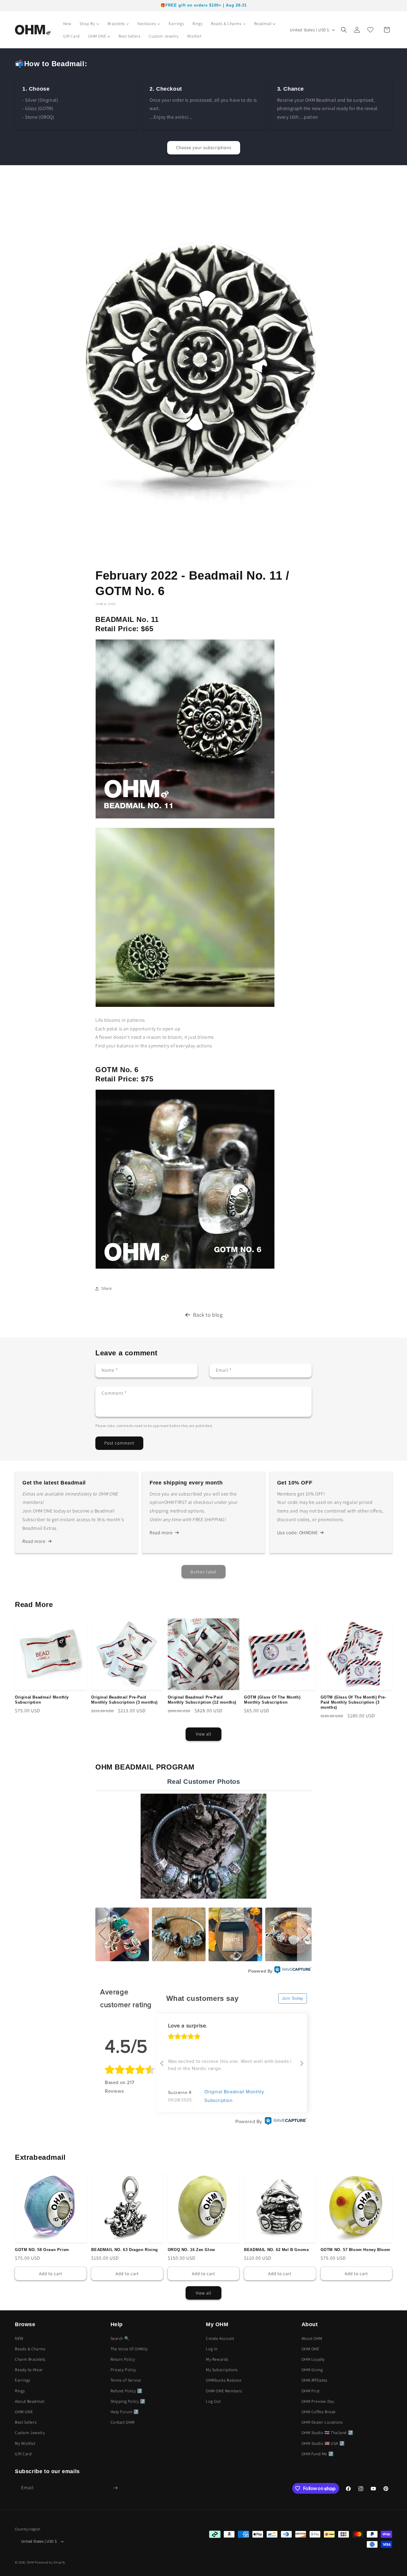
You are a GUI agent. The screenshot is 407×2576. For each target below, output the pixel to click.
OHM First (311, 2391)
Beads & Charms (30, 2349)
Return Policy (123, 2359)
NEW (19, 2338)
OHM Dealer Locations (322, 2422)
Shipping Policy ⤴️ (128, 2401)
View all (204, 1734)
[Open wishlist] (370, 30)
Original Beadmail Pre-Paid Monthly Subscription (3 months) (124, 1700)
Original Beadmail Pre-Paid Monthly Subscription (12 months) (202, 1700)
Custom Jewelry (30, 2433)
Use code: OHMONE (298, 1533)
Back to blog (208, 1315)
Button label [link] (203, 1572)
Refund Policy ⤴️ (126, 2391)
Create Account (220, 2338)
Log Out (213, 2401)
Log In (212, 2349)
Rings (20, 2391)
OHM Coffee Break (319, 2412)
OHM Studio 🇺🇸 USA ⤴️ (323, 2443)
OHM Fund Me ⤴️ (318, 2454)
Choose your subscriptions (204, 147)
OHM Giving (312, 2370)
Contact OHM (123, 2422)
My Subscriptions (222, 2370)
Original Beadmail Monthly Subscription (42, 1700)
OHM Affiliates (314, 2380)
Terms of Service (126, 2380)
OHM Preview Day (318, 2401)
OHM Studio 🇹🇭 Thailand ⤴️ (327, 2433)
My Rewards (217, 2359)
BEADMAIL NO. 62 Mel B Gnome (276, 2250)
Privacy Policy (123, 2370)
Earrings (23, 2380)
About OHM (312, 2338)
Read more (34, 1541)
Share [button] (107, 1288)
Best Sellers (26, 2422)
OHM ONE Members (224, 2391)
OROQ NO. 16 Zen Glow (191, 2250)
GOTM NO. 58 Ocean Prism (42, 2250)
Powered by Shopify (50, 2562)
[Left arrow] (162, 2064)
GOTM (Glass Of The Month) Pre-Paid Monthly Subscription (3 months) (354, 1702)
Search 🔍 (120, 2338)
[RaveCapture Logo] (293, 1971)
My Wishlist (25, 2443)
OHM (30, 2562)
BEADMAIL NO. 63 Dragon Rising (124, 2250)
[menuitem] (67, 24)
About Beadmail (30, 2401)
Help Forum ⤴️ (125, 2412)
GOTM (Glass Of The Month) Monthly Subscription (272, 1700)
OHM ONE (24, 2412)
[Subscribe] (115, 2488)
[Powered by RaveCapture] (285, 2122)
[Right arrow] (302, 2064)
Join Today (293, 1998)
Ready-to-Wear (29, 2370)
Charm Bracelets (30, 2359)
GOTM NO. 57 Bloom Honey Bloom (355, 2250)
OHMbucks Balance (224, 2380)
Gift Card (23, 2454)
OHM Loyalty (313, 2359)
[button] (344, 30)
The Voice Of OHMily (129, 2349)
